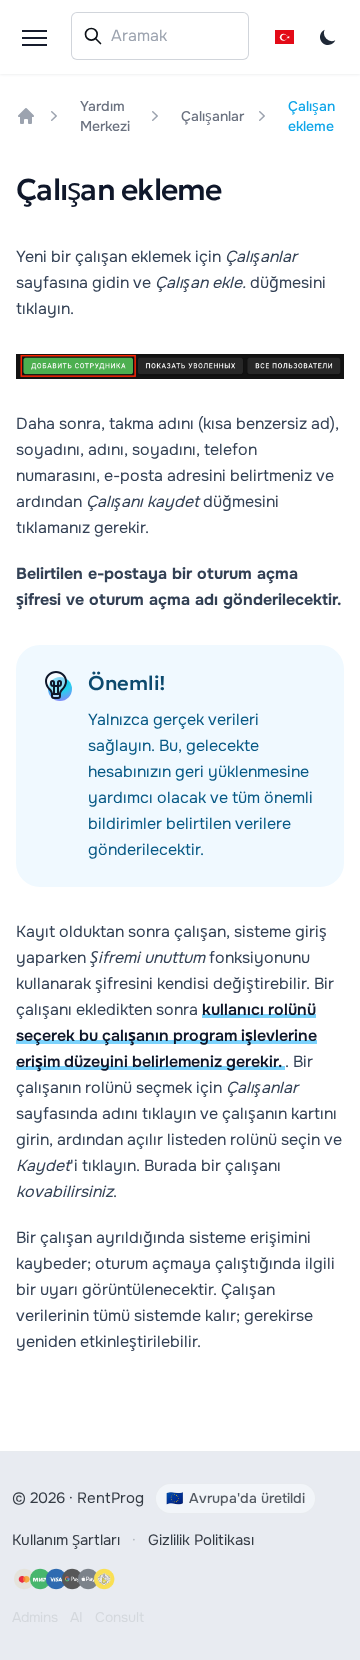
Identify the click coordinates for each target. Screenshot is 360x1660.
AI (76, 1617)
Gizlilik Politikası (201, 1540)
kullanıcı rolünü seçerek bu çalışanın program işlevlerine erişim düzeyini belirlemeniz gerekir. (166, 1035)
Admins (35, 1617)
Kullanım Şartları (66, 1540)
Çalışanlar (212, 116)
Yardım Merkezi (105, 116)
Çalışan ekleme (311, 116)
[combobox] (160, 36)
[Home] (26, 116)
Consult (119, 1617)
